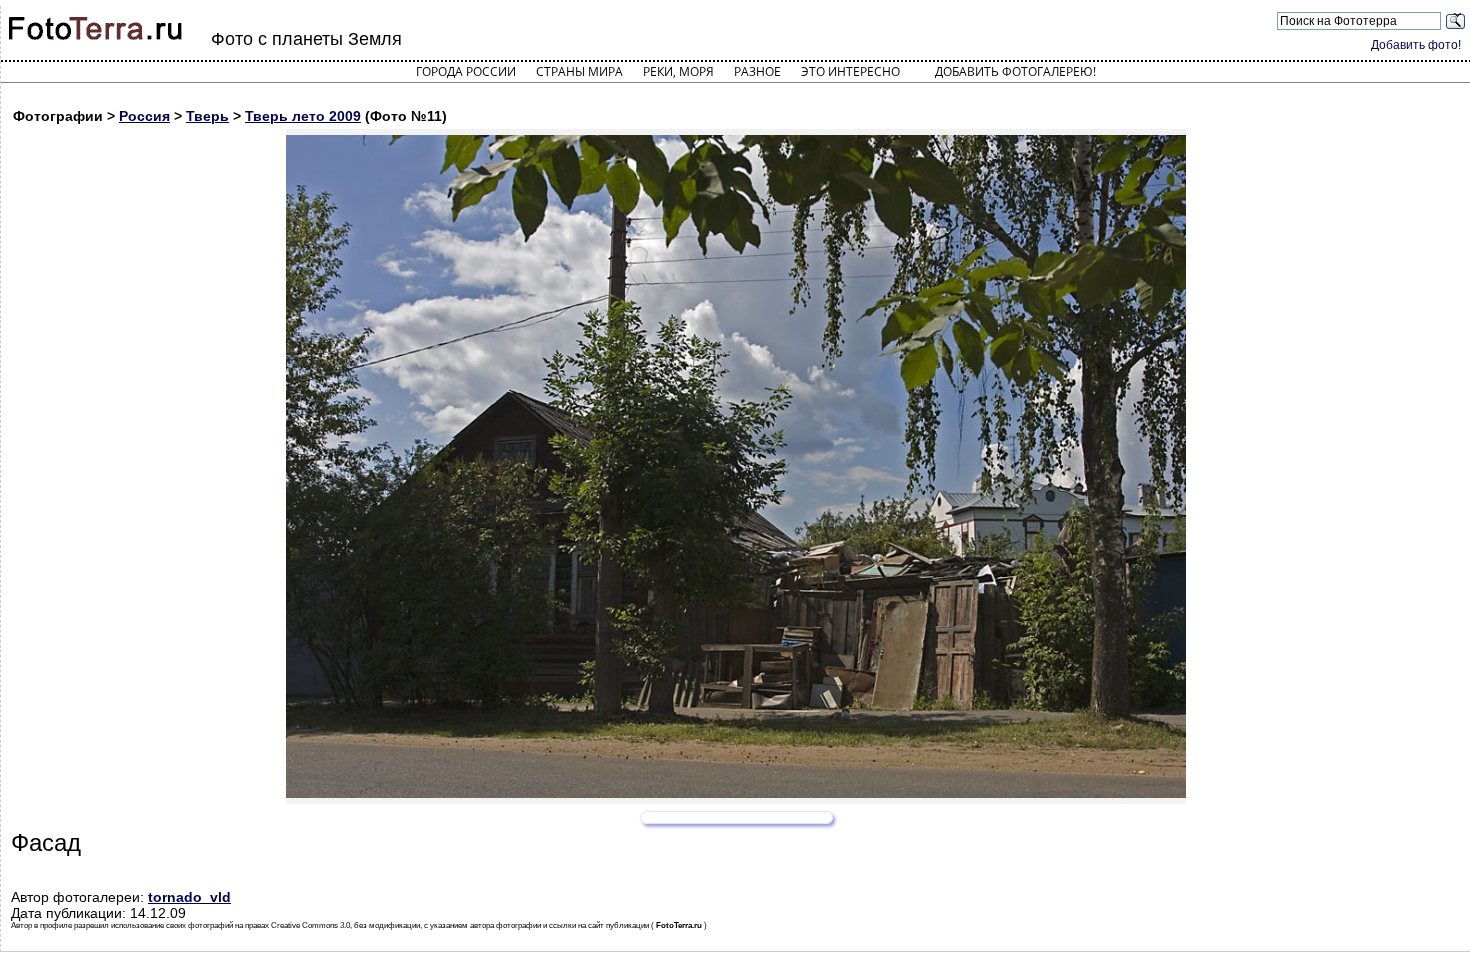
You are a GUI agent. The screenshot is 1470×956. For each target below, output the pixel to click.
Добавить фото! (1416, 45)
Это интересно (850, 71)
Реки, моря (678, 71)
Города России (466, 71)
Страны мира (579, 71)
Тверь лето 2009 (303, 116)
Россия (144, 116)
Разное (757, 71)
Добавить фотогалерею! (1015, 71)
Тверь (207, 116)
